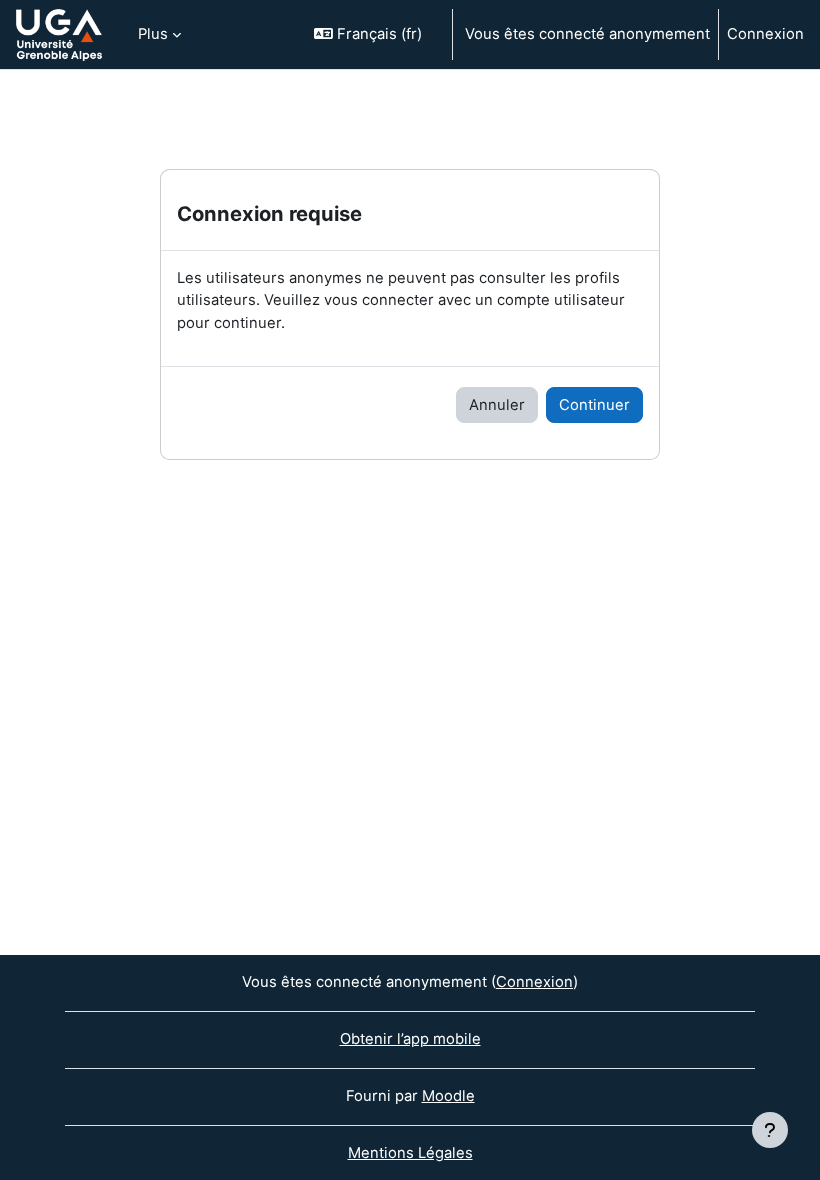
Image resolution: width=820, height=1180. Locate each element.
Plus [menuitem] (153, 34)
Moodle (448, 1096)
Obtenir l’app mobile (410, 1039)
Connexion (765, 34)
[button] (374, 34)
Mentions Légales (410, 1153)
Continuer (594, 405)
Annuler (497, 405)
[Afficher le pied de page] (770, 1130)
